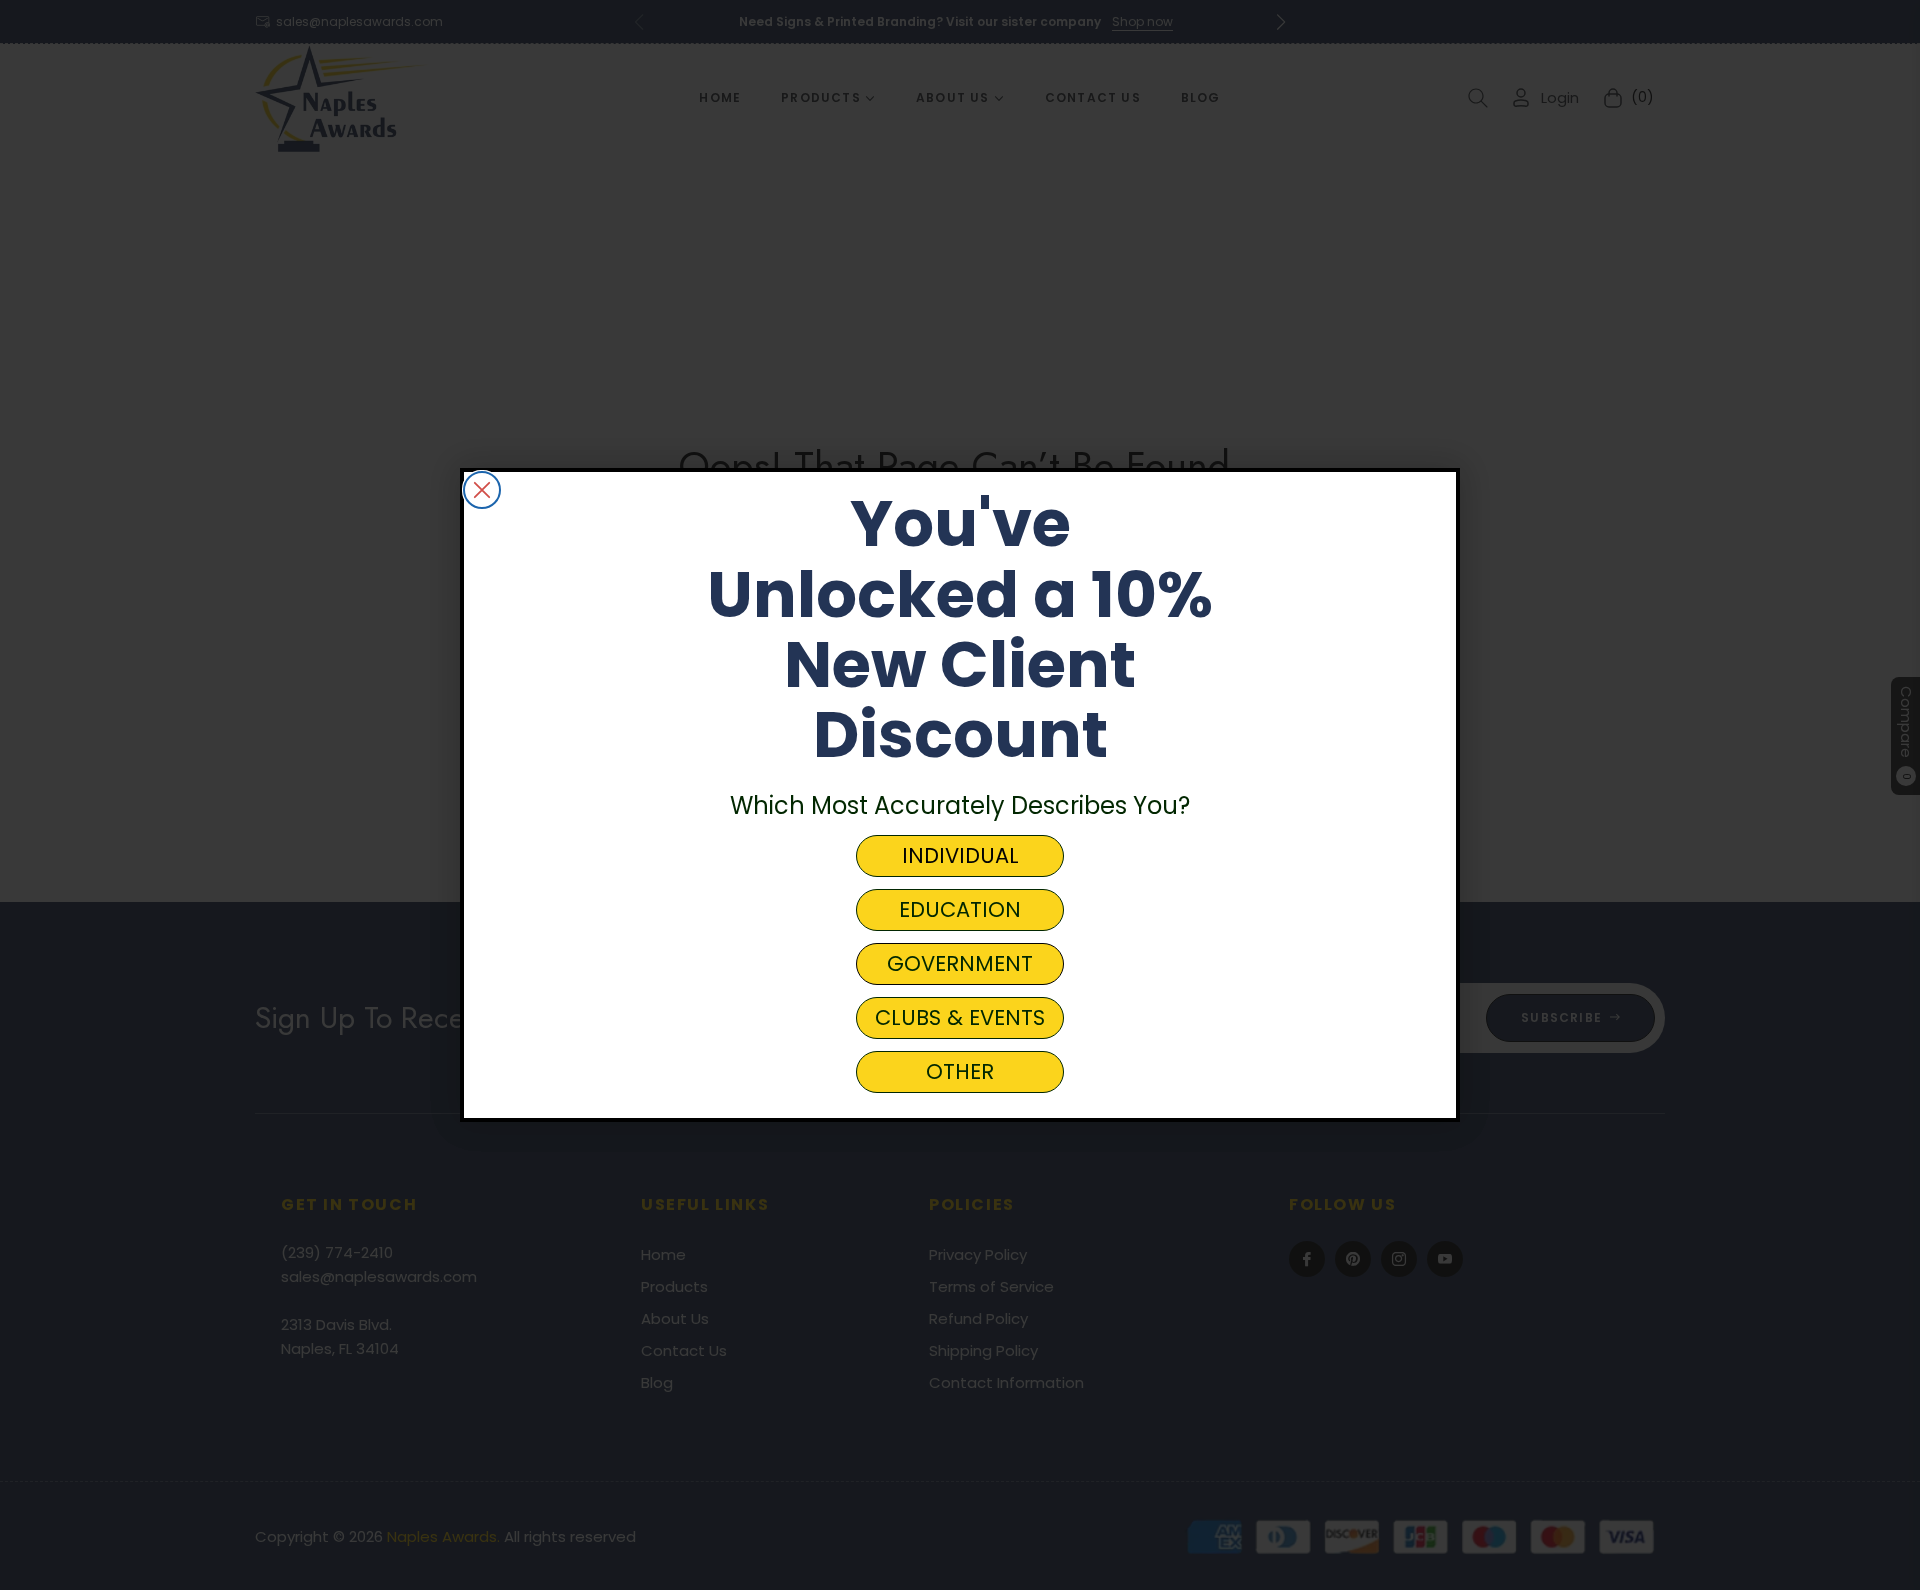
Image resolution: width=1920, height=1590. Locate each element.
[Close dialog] (482, 490)
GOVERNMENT (960, 963)
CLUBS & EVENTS (960, 1017)
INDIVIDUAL (960, 855)
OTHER (960, 1071)
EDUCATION (960, 909)
